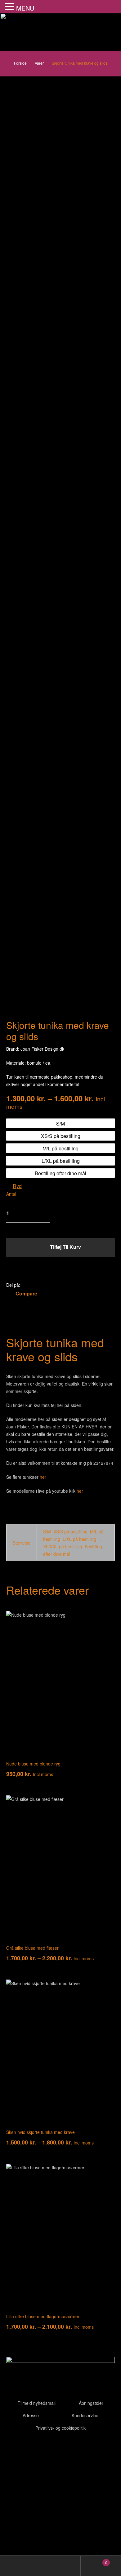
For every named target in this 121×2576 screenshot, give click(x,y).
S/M (47, 1532)
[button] (11, 7)
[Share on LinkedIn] (41, 1285)
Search (60, 2566)
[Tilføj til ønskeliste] (61, 1271)
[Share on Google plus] (49, 1285)
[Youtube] (31, 2448)
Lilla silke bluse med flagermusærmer (43, 2316)
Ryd (17, 1186)
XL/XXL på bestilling (63, 1546)
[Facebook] (14, 2448)
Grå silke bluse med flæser (32, 1948)
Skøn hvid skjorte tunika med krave (40, 2132)
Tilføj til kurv (65, 1247)
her (43, 1477)
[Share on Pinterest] (57, 1285)
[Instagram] (47, 2448)
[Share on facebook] (25, 1285)
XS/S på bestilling (70, 1532)
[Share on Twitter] (33, 1285)
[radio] (60, 1123)
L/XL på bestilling (79, 1539)
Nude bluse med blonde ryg (33, 1764)
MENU (25, 8)
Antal (11, 1194)
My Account (20, 2566)
